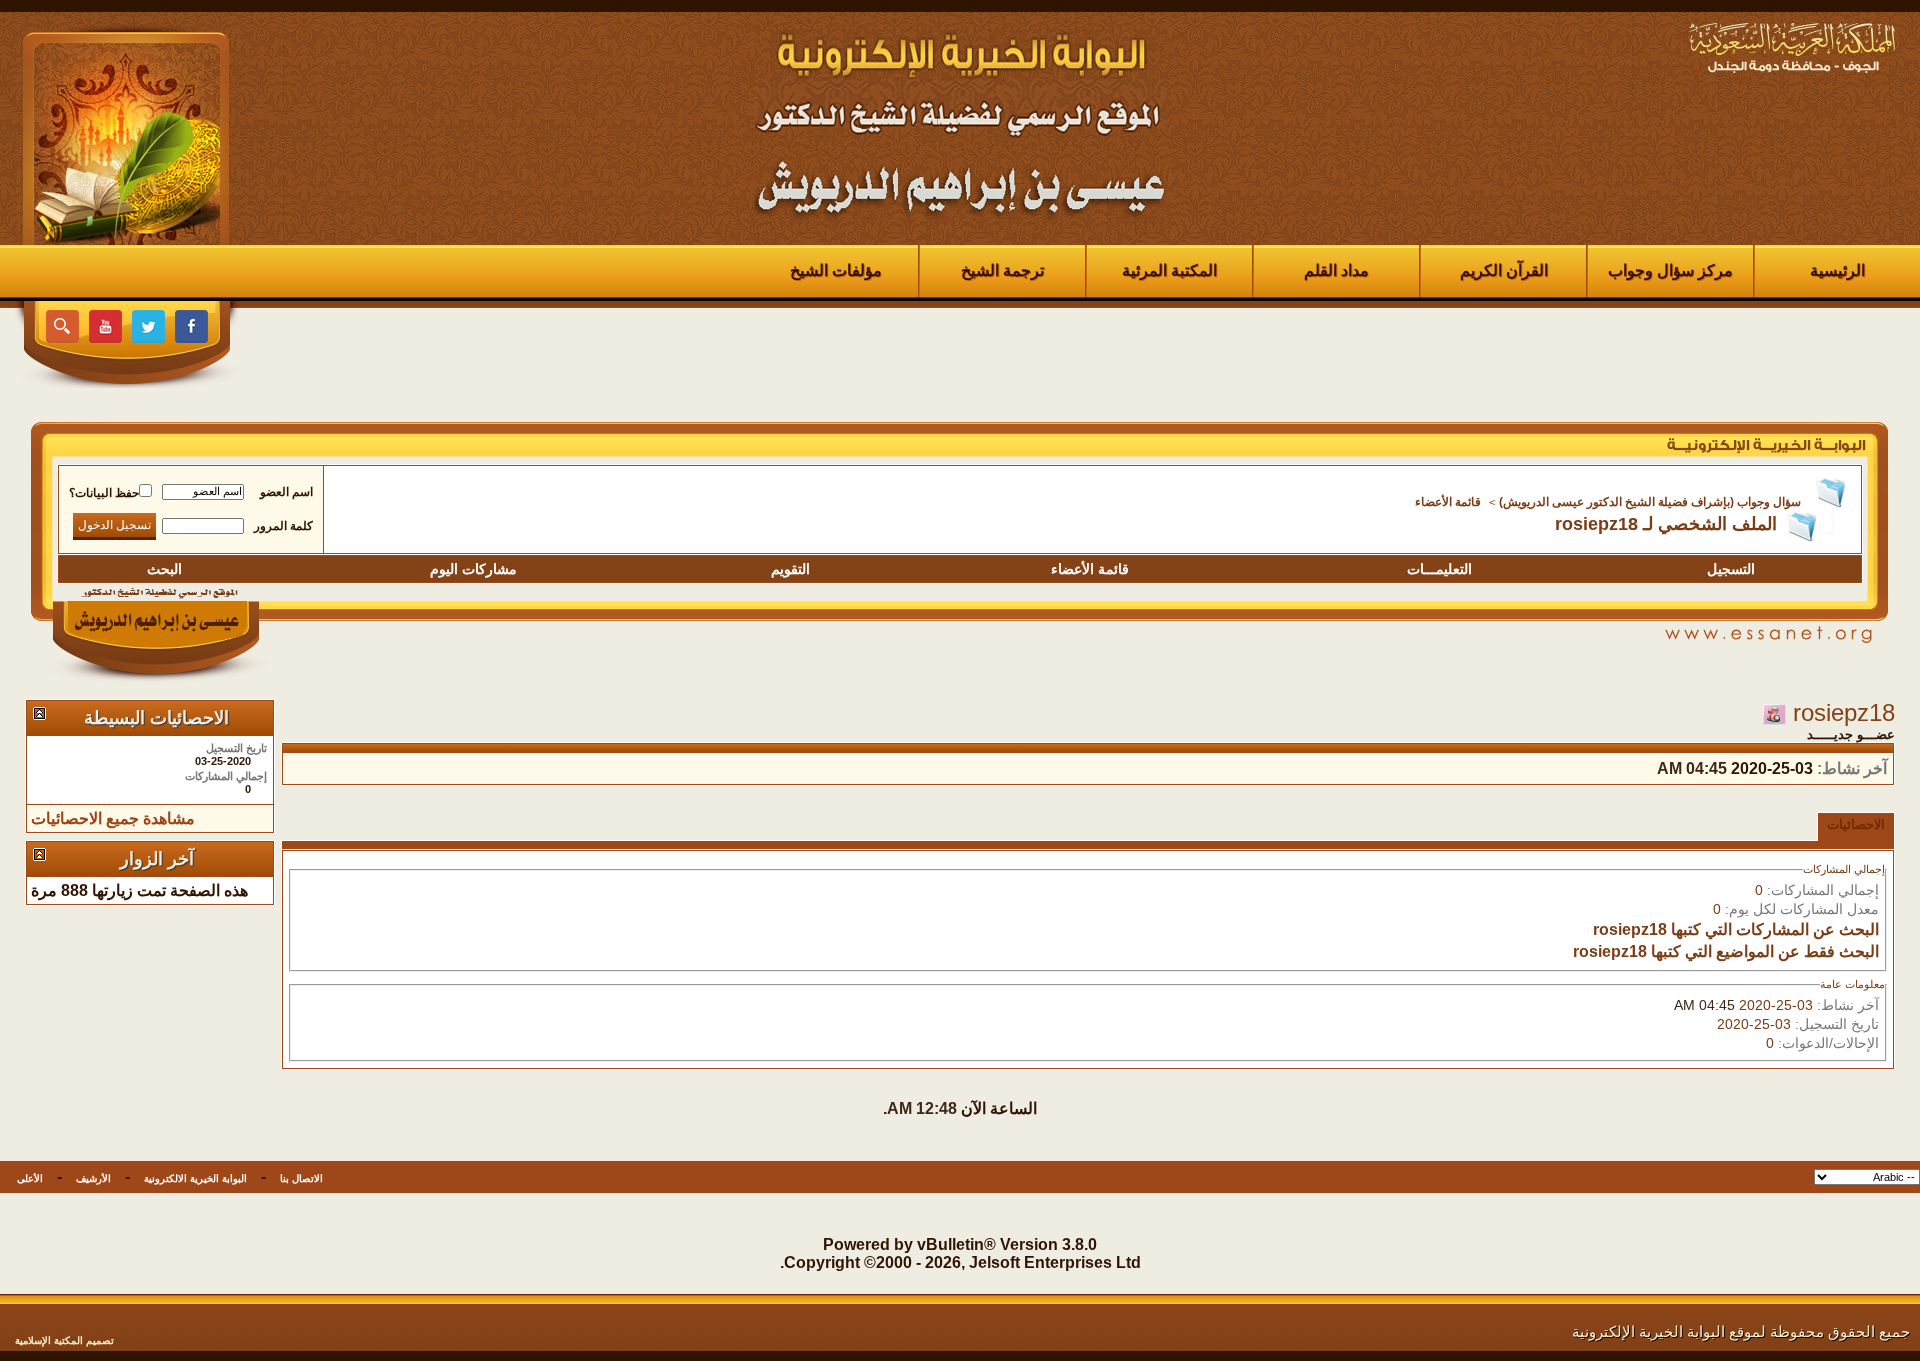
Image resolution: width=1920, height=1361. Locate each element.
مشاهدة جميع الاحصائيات (113, 818)
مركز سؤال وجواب (1670, 270)
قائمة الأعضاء (1448, 502)
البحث (164, 569)
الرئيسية (1837, 270)
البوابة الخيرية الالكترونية (195, 1178)
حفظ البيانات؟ (104, 493)
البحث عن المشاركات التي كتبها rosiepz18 (1736, 929)
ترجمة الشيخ (1002, 270)
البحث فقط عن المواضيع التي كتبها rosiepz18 (1726, 951)
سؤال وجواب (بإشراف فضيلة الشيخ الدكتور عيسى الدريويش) (1650, 502)
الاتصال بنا (301, 1178)
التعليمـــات (1439, 569)
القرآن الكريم (1504, 270)
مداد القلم (1336, 270)
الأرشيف (93, 1178)
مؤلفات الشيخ (836, 270)
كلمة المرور (283, 526)
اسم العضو (286, 492)
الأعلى (30, 1178)
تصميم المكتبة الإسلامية (64, 1340)
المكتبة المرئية (1169, 270)
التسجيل (1731, 569)
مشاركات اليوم (473, 569)
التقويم (790, 569)
